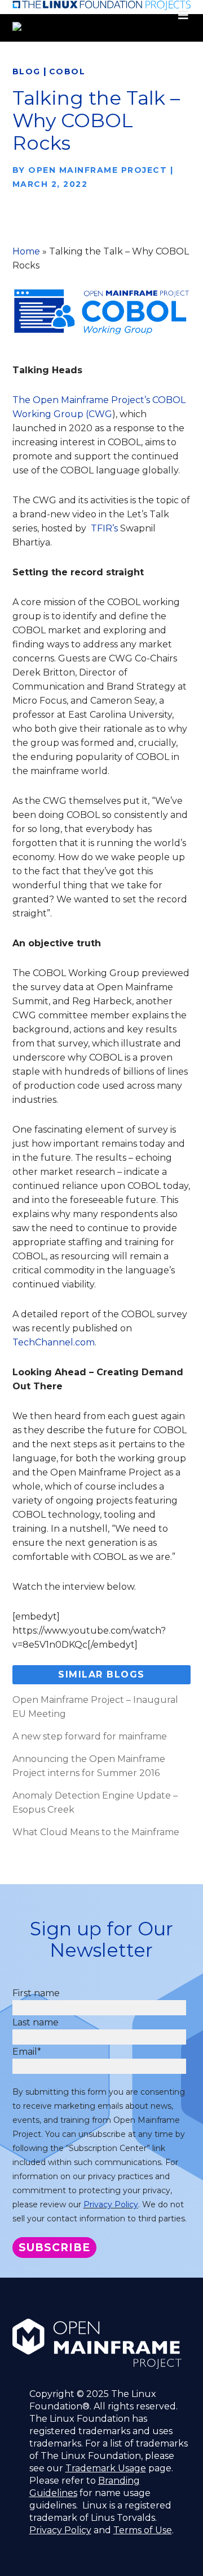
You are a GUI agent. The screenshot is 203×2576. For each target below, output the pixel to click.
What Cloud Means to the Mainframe (96, 1832)
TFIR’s (104, 528)
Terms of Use (143, 2530)
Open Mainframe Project (98, 170)
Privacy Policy (111, 2204)
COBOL (67, 71)
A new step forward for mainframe (90, 1736)
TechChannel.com (54, 1342)
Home (26, 251)
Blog (27, 71)
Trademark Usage (106, 2468)
